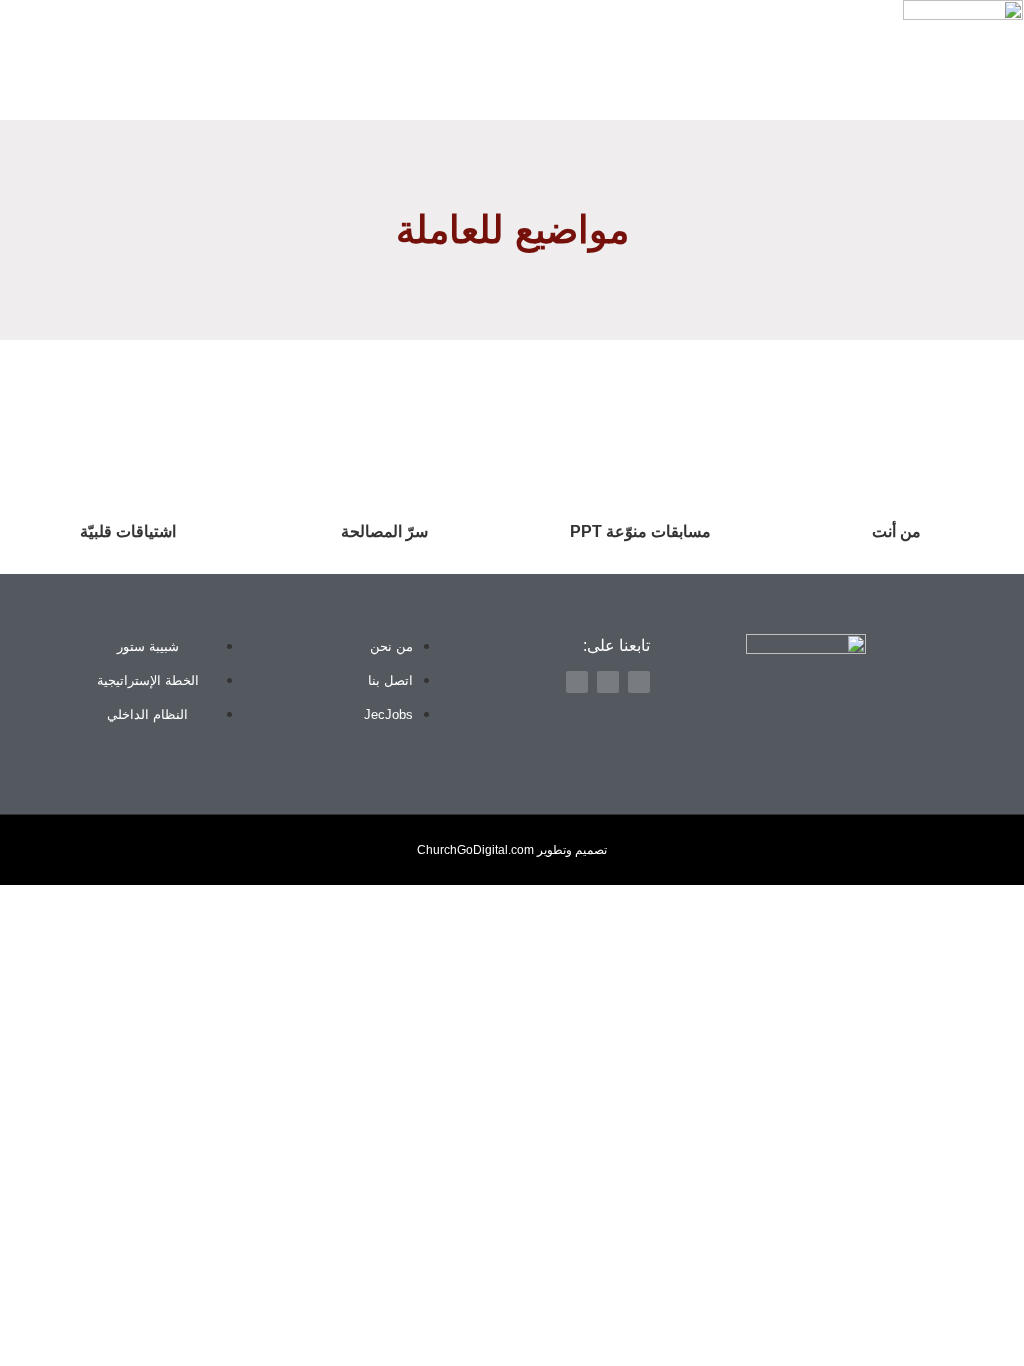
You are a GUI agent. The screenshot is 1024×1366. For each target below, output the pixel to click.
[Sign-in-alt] (130, 60)
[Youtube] (25, 60)
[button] (883, 57)
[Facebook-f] (95, 60)
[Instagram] (60, 60)
